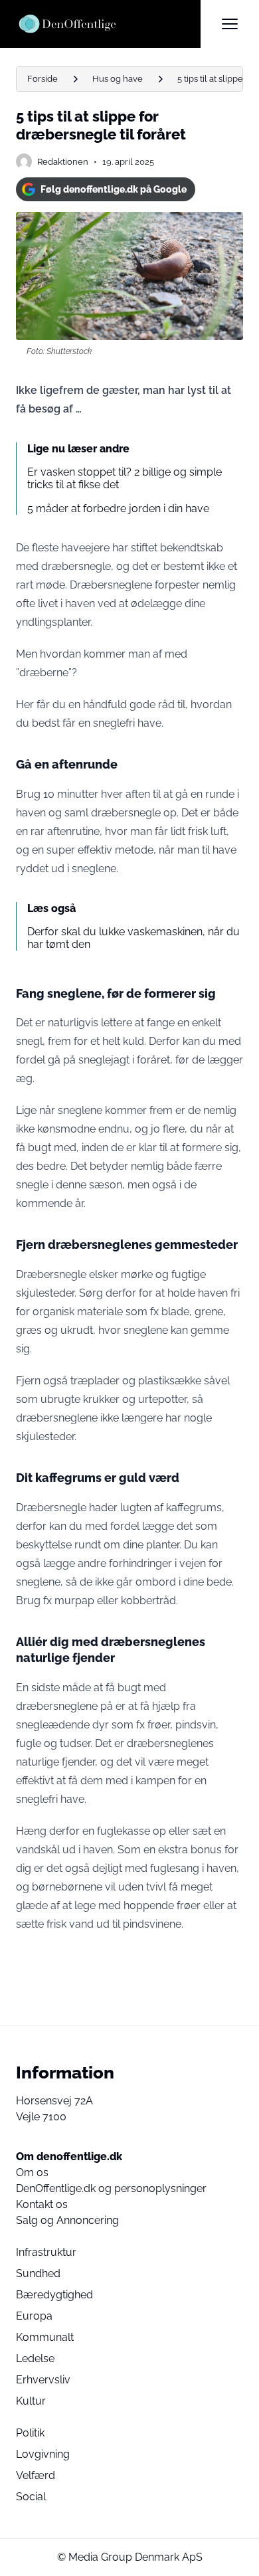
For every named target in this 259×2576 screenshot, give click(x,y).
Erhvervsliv (43, 2380)
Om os (32, 2172)
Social (31, 2497)
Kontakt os (42, 2204)
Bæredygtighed (54, 2295)
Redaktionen (63, 162)
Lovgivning (43, 2454)
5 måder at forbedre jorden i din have (118, 508)
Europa (34, 2316)
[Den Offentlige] (108, 24)
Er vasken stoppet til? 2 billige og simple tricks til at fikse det (125, 478)
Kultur (31, 2401)
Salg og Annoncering (67, 2220)
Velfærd (36, 2475)
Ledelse (35, 2358)
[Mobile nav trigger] (230, 24)
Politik (30, 2433)
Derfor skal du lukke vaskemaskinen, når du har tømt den (133, 938)
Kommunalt (45, 2337)
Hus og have (118, 79)
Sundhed (38, 2273)
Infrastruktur (46, 2252)
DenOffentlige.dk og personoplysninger (111, 2188)
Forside (43, 79)
